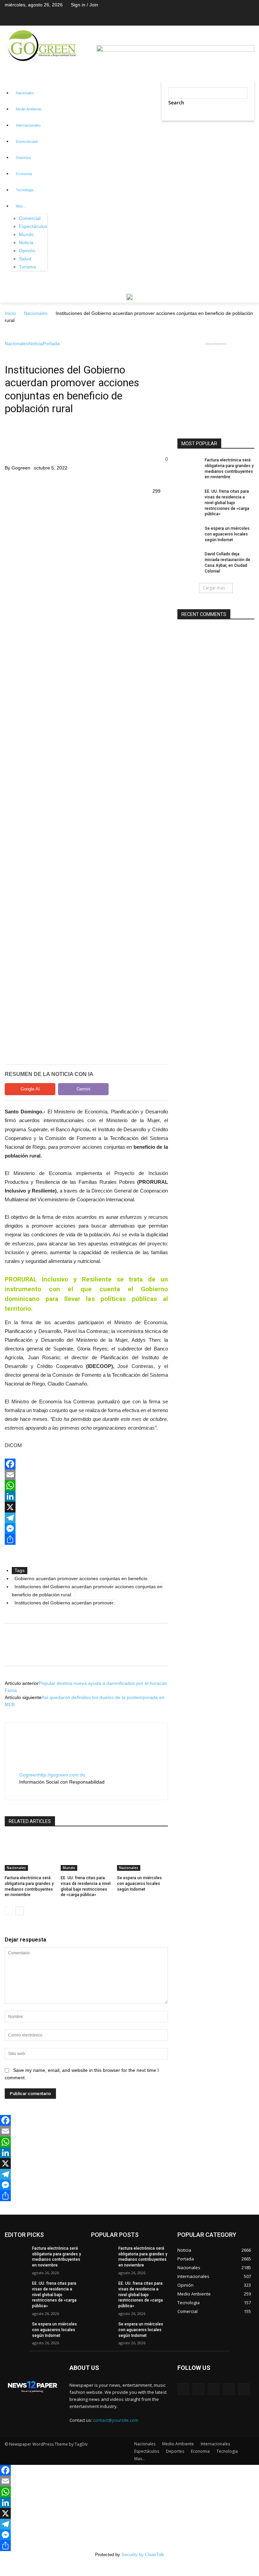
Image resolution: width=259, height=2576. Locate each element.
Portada (51, 344)
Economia (24, 174)
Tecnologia (25, 190)
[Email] (86, 1475)
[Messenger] (86, 1529)
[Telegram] (86, 1518)
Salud (25, 259)
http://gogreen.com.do (62, 1775)
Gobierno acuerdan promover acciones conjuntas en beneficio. (82, 1578)
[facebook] (21, 1789)
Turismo (27, 267)
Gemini (83, 1089)
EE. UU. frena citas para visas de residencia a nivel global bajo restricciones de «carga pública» (227, 503)
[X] (86, 1507)
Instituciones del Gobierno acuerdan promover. (65, 1603)
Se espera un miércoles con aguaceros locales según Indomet (139, 1884)
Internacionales (28, 125)
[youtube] (42, 1789)
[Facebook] (86, 1464)
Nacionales (25, 93)
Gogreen (21, 468)
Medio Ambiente (29, 109)
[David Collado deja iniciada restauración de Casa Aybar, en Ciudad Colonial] (189, 559)
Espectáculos (27, 141)
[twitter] (32, 1789)
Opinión (27, 251)
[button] (169, 129)
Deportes (23, 158)
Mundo (26, 234)
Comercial (30, 218)
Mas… (140, 2459)
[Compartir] (86, 1539)
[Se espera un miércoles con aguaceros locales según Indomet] (142, 1853)
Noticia (26, 242)
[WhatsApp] (86, 1486)
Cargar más (214, 588)
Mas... (21, 206)
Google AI (30, 1089)
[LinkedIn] (86, 1496)
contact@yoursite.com (116, 2420)
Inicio (10, 313)
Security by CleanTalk (143, 2555)
